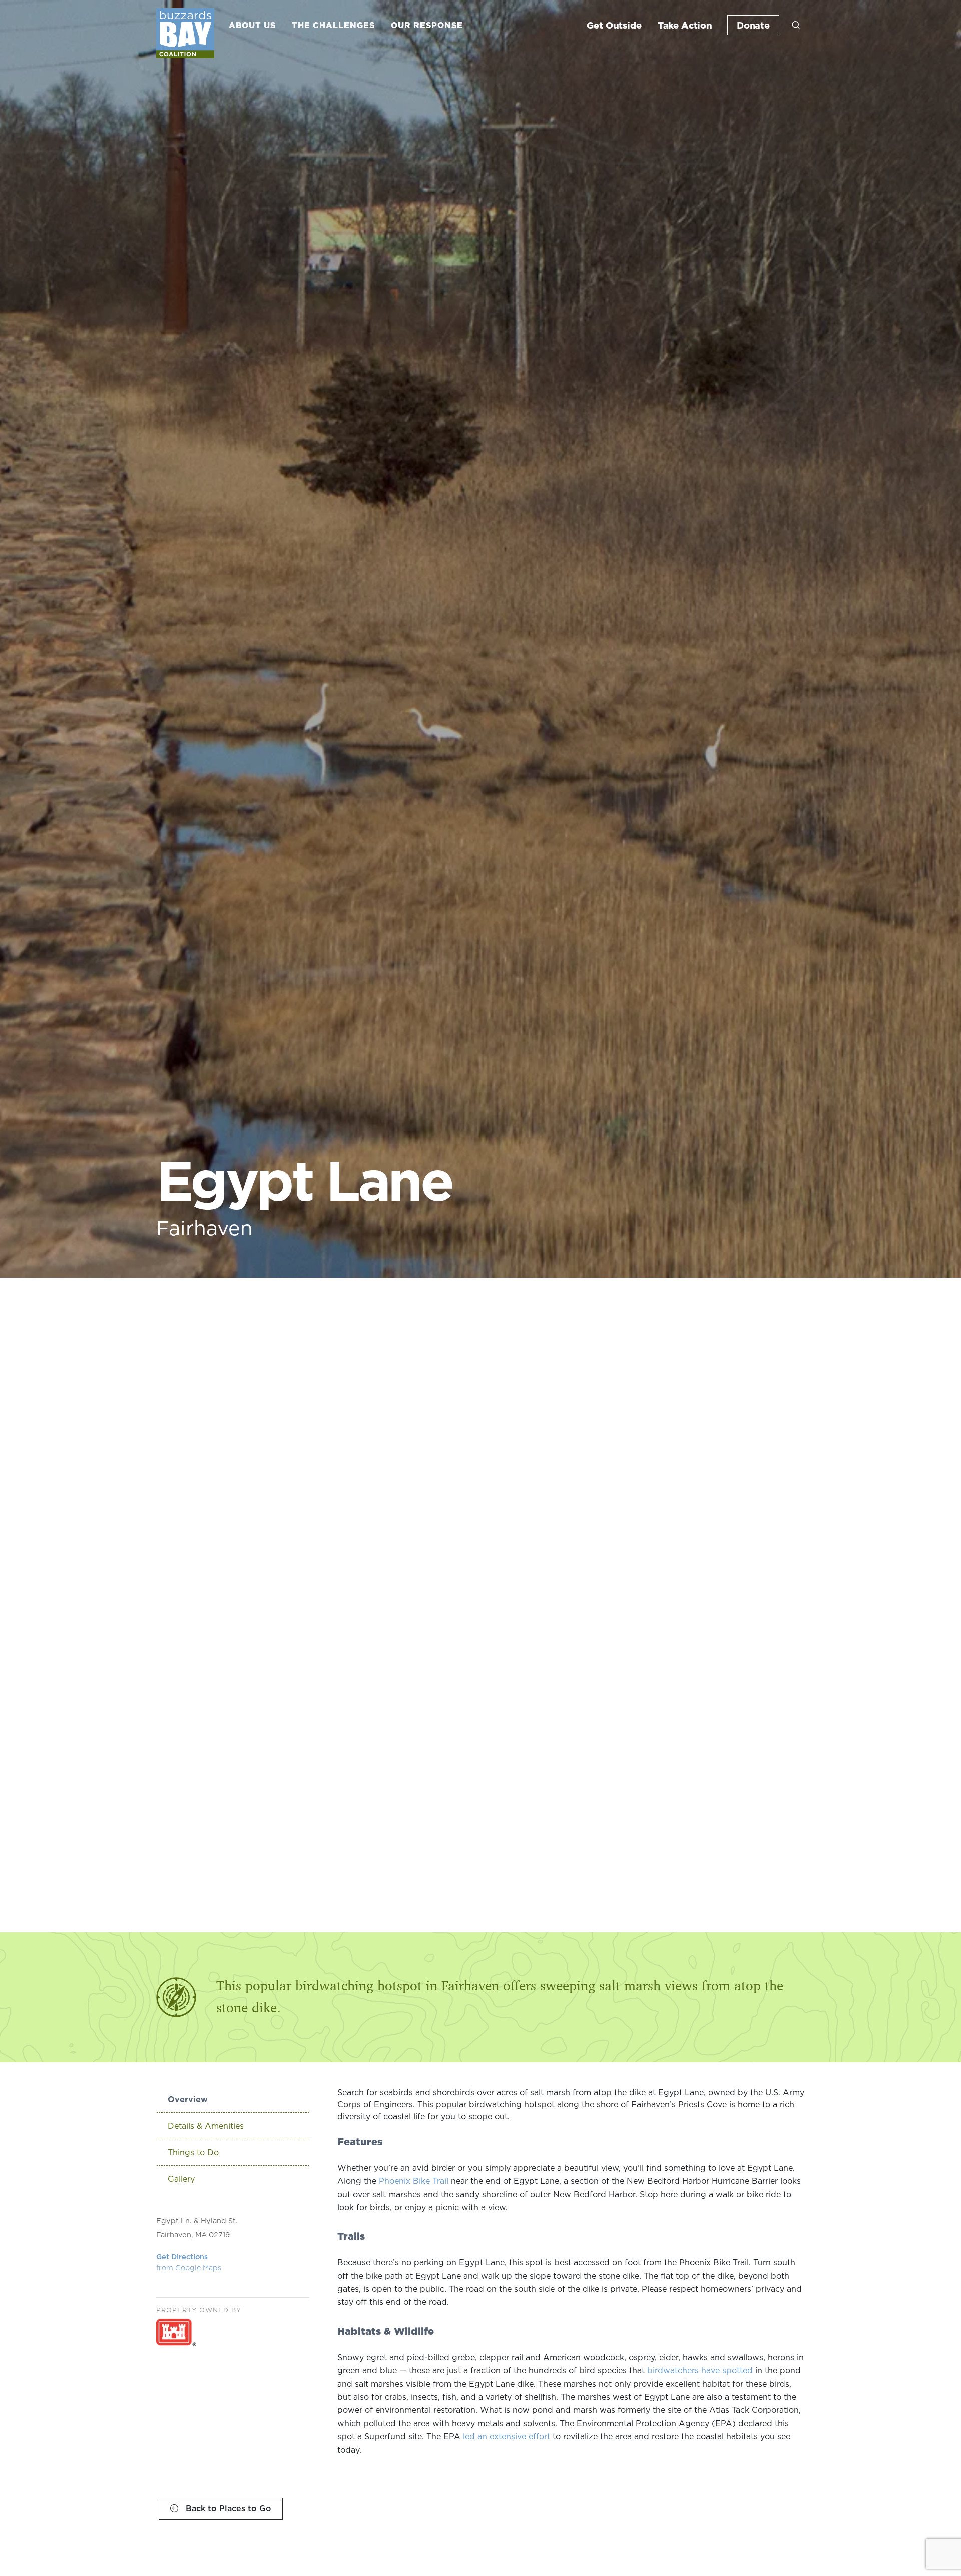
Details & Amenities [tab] (206, 2126)
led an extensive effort (507, 2436)
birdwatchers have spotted (700, 2370)
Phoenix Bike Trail (414, 2181)
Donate (753, 25)
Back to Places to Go (227, 2508)
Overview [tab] (188, 2099)
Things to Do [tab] (193, 2152)
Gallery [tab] (181, 2179)
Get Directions (189, 2262)
